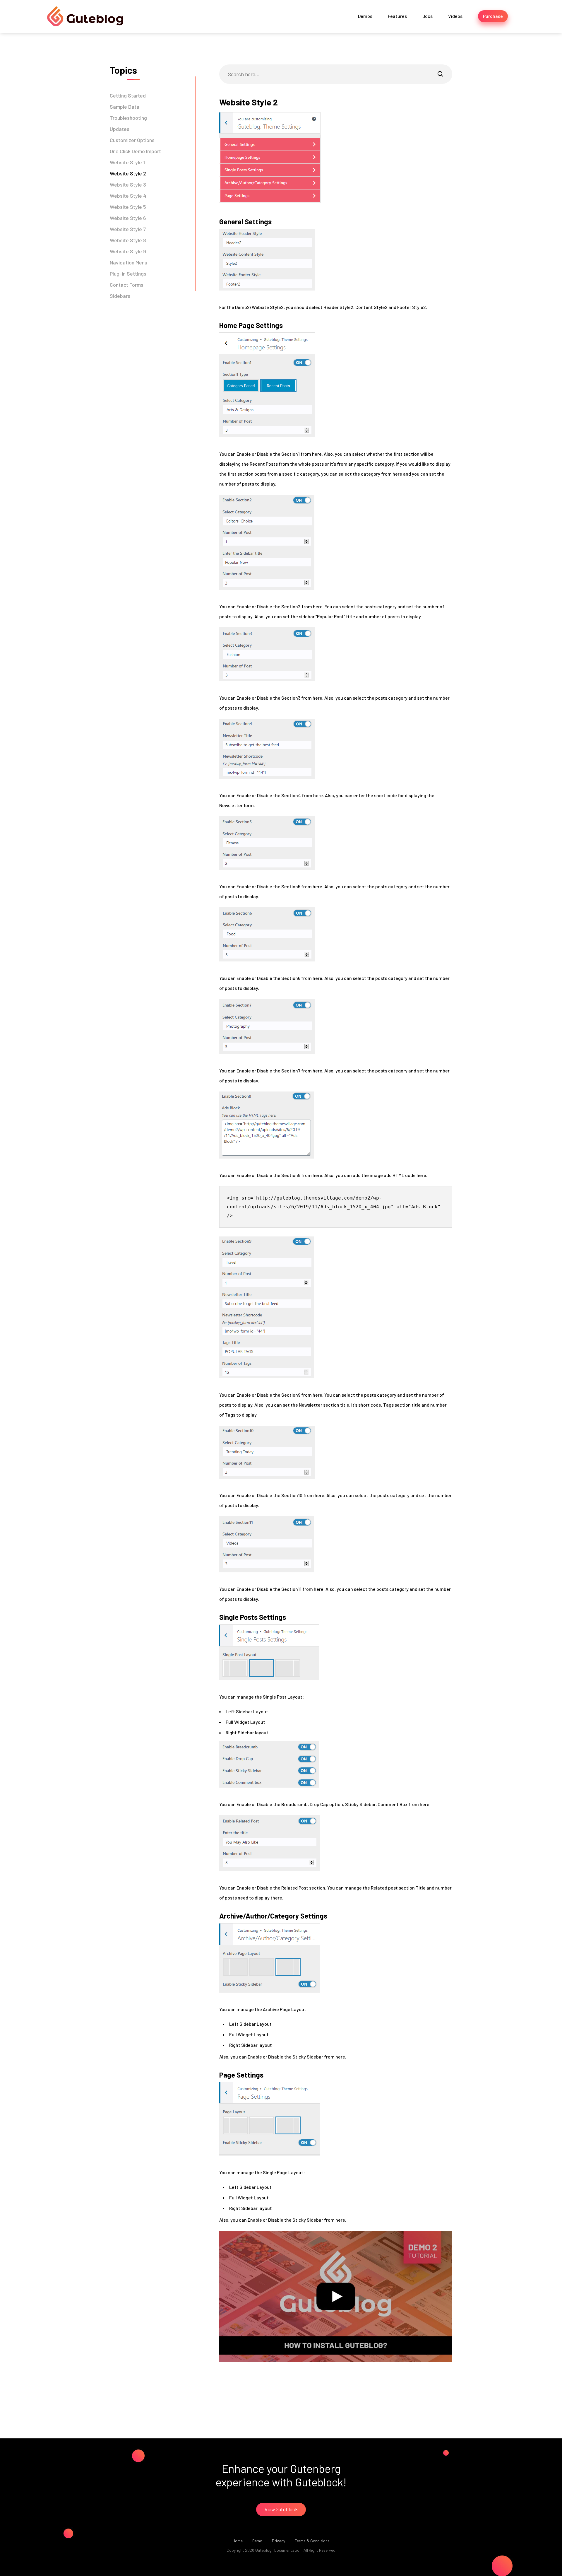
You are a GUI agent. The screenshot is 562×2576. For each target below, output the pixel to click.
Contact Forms (127, 285)
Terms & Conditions (312, 2541)
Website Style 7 (128, 229)
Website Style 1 (127, 162)
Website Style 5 (128, 207)
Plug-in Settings (128, 274)
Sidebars (120, 296)
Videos (455, 16)
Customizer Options (132, 140)
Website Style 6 (128, 218)
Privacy (279, 2541)
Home (238, 2541)
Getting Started (128, 95)
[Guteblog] (85, 17)
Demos (365, 16)
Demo (257, 2541)
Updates (120, 129)
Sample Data (125, 107)
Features (397, 16)
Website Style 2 (128, 173)
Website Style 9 (128, 251)
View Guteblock (281, 2509)
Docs (428, 16)
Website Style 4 (128, 196)
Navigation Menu (128, 262)
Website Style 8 (128, 240)
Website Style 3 (128, 185)
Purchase (493, 16)
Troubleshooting (128, 118)
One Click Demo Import (135, 151)
